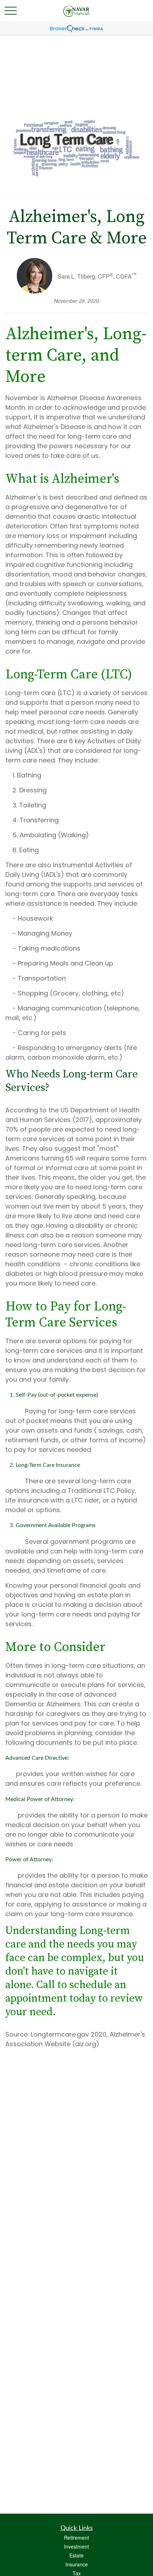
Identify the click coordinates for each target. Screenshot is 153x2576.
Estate (76, 2555)
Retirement (76, 2538)
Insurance (77, 2564)
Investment (76, 2546)
